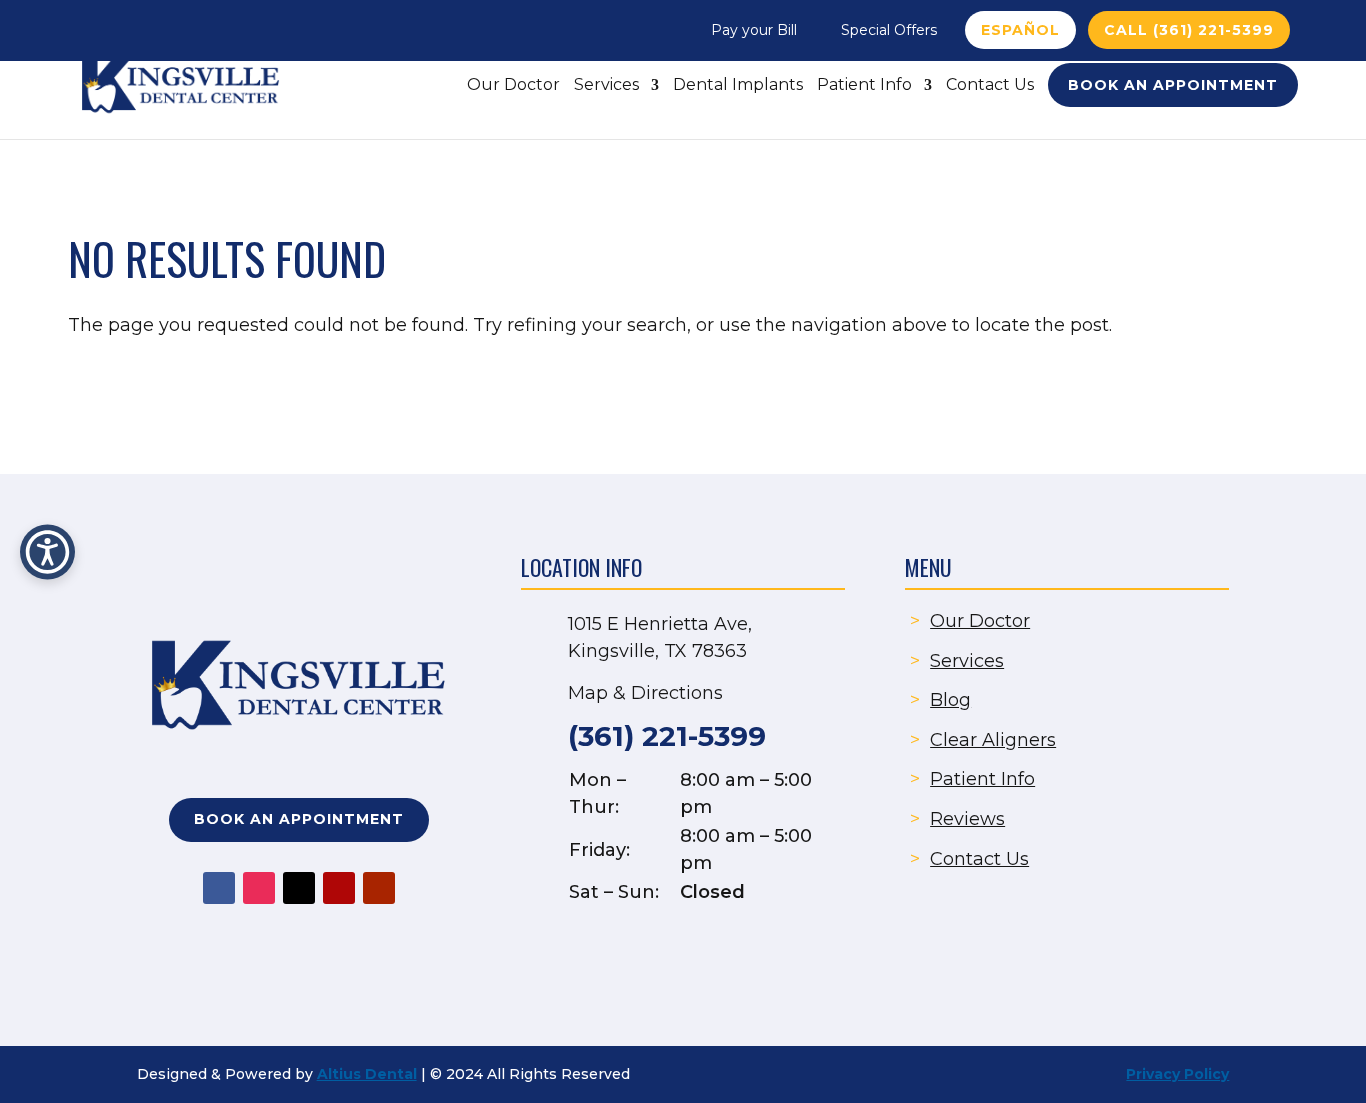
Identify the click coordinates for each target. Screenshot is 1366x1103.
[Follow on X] (299, 888)
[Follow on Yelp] (339, 888)
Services (606, 86)
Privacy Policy (1177, 1074)
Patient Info (864, 86)
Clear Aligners (993, 740)
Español (1020, 30)
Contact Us (990, 86)
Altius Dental (367, 1074)
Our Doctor (513, 86)
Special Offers (889, 30)
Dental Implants (738, 86)
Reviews (967, 819)
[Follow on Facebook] (219, 888)
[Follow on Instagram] (259, 888)
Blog (950, 700)
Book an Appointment (1173, 85)
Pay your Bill (754, 30)
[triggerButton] (47, 551)
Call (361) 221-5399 (1189, 30)
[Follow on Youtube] (379, 888)
